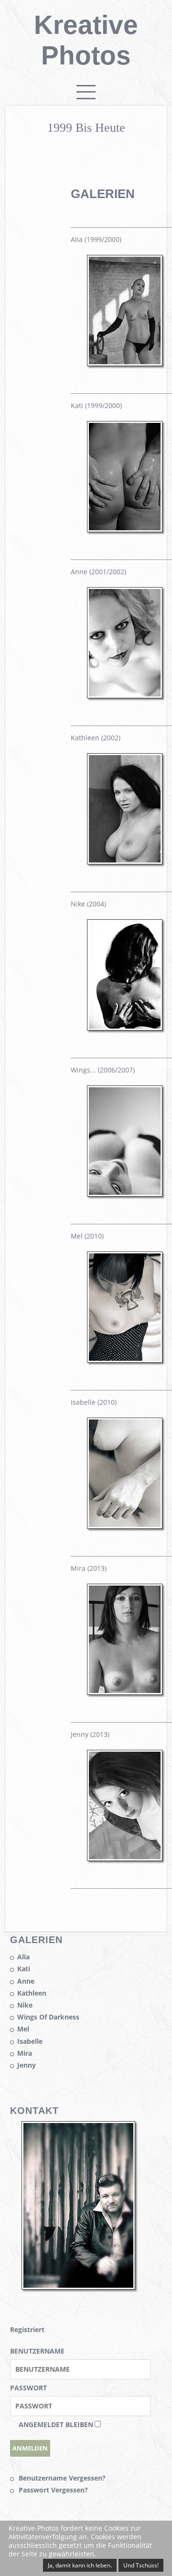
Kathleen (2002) (96, 738)
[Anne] (125, 694)
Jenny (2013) (90, 1734)
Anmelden (30, 2448)
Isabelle (30, 2041)
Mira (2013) (89, 1568)
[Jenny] (125, 1856)
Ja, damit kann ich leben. (80, 2565)
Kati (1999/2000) (96, 405)
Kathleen (32, 1993)
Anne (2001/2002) (98, 572)
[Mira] (125, 1690)
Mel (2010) (87, 1236)
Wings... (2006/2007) (103, 1070)
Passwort (28, 2388)
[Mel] (125, 1358)
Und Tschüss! (141, 2565)
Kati (24, 1969)
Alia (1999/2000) (96, 239)
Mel (23, 2029)
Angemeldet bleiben (56, 2424)
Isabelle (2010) (94, 1402)
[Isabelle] (125, 1524)
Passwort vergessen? (53, 2490)
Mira (25, 2053)
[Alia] (125, 362)
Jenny (27, 2065)
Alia (23, 1957)
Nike (25, 2005)
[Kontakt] (78, 2285)
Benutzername (37, 2351)
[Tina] (125, 1192)
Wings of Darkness (48, 2017)
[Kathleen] (125, 860)
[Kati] (125, 528)
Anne (26, 1981)
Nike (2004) (88, 904)
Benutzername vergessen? (62, 2478)
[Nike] (125, 1026)
